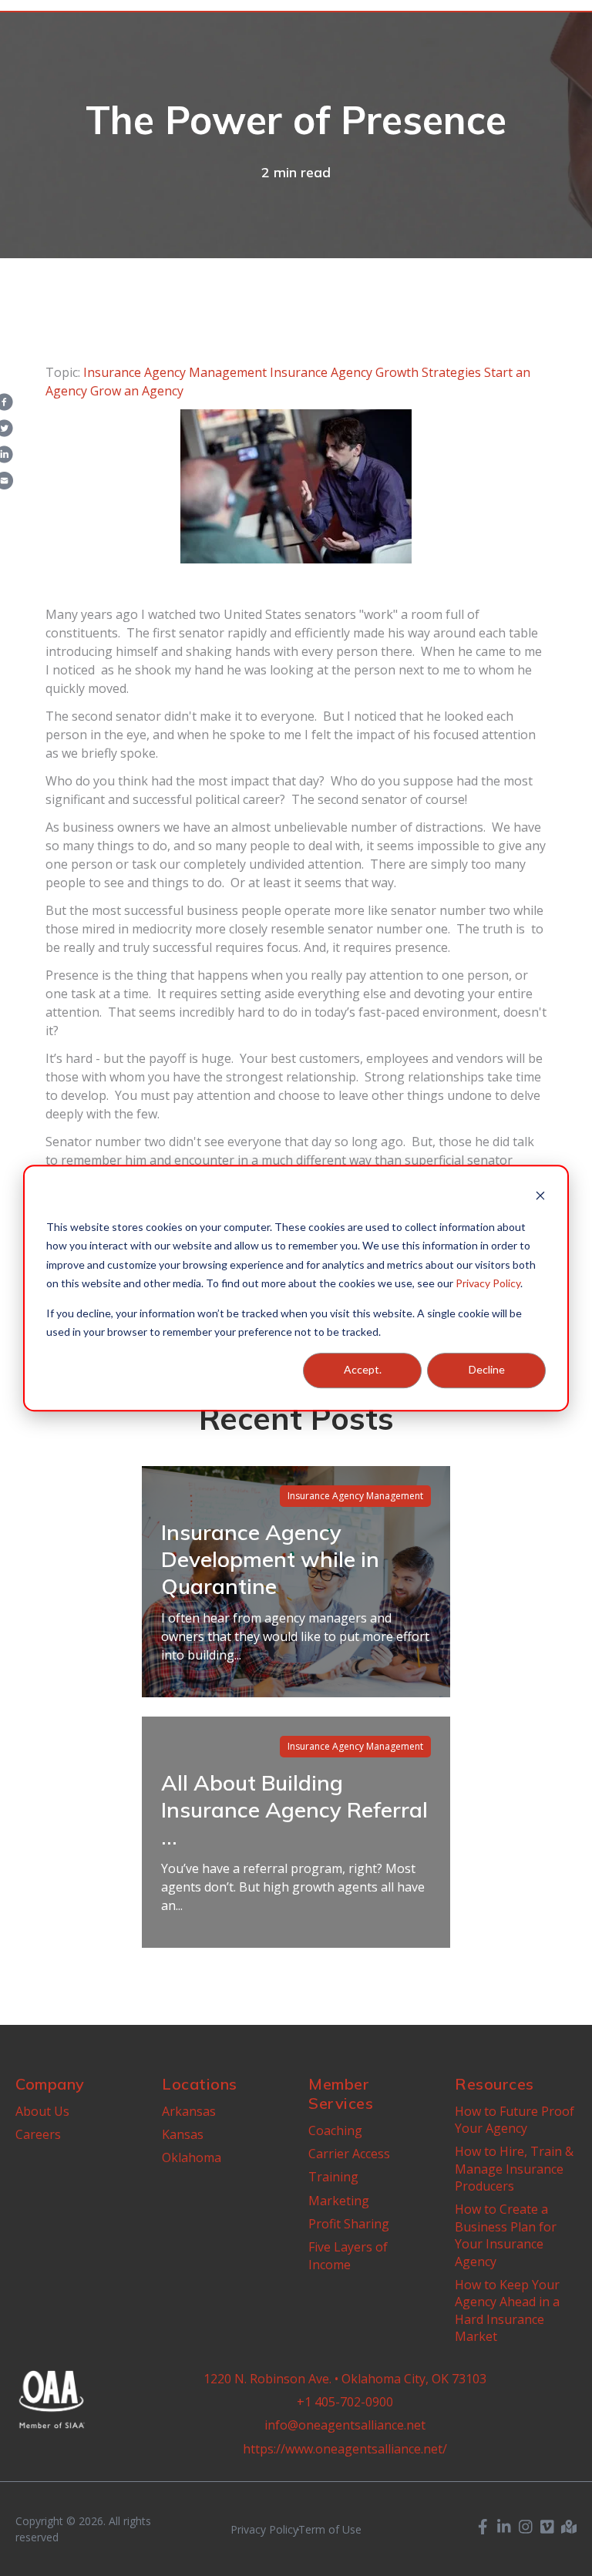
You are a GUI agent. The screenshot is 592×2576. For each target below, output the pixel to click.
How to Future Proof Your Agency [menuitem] (515, 2120)
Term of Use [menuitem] (330, 2530)
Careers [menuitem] (38, 2134)
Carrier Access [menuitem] (349, 2154)
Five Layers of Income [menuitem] (348, 2255)
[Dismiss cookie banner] (540, 1197)
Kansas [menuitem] (183, 2134)
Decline (487, 1370)
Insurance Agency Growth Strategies (375, 372)
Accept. (363, 1370)
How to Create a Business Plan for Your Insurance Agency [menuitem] (506, 2235)
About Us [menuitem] (42, 2111)
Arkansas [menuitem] (189, 2111)
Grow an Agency (137, 391)
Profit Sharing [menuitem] (349, 2224)
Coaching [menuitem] (335, 2130)
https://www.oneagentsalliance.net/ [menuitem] (345, 2449)
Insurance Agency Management (175, 372)
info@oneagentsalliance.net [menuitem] (345, 2425)
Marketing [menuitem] (339, 2201)
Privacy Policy (488, 1283)
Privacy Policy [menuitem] (264, 2530)
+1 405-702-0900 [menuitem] (345, 2402)
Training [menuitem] (333, 2177)
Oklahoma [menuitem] (192, 2157)
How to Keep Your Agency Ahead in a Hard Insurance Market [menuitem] (507, 2310)
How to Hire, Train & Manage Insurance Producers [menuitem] (514, 2169)
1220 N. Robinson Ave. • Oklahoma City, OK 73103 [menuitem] (345, 2379)
